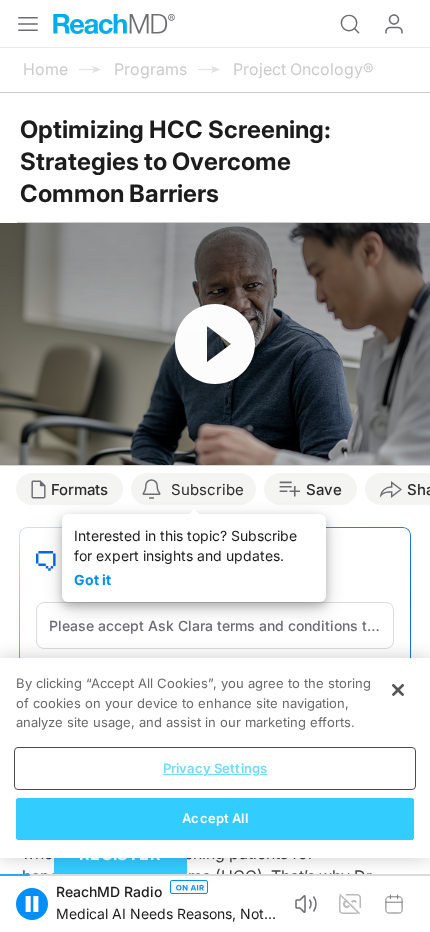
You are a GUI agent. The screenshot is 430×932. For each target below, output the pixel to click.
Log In (394, 24)
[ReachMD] (114, 24)
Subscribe (207, 489)
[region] (215, 758)
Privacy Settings (215, 768)
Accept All (214, 818)
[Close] (398, 690)
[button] (32, 904)
